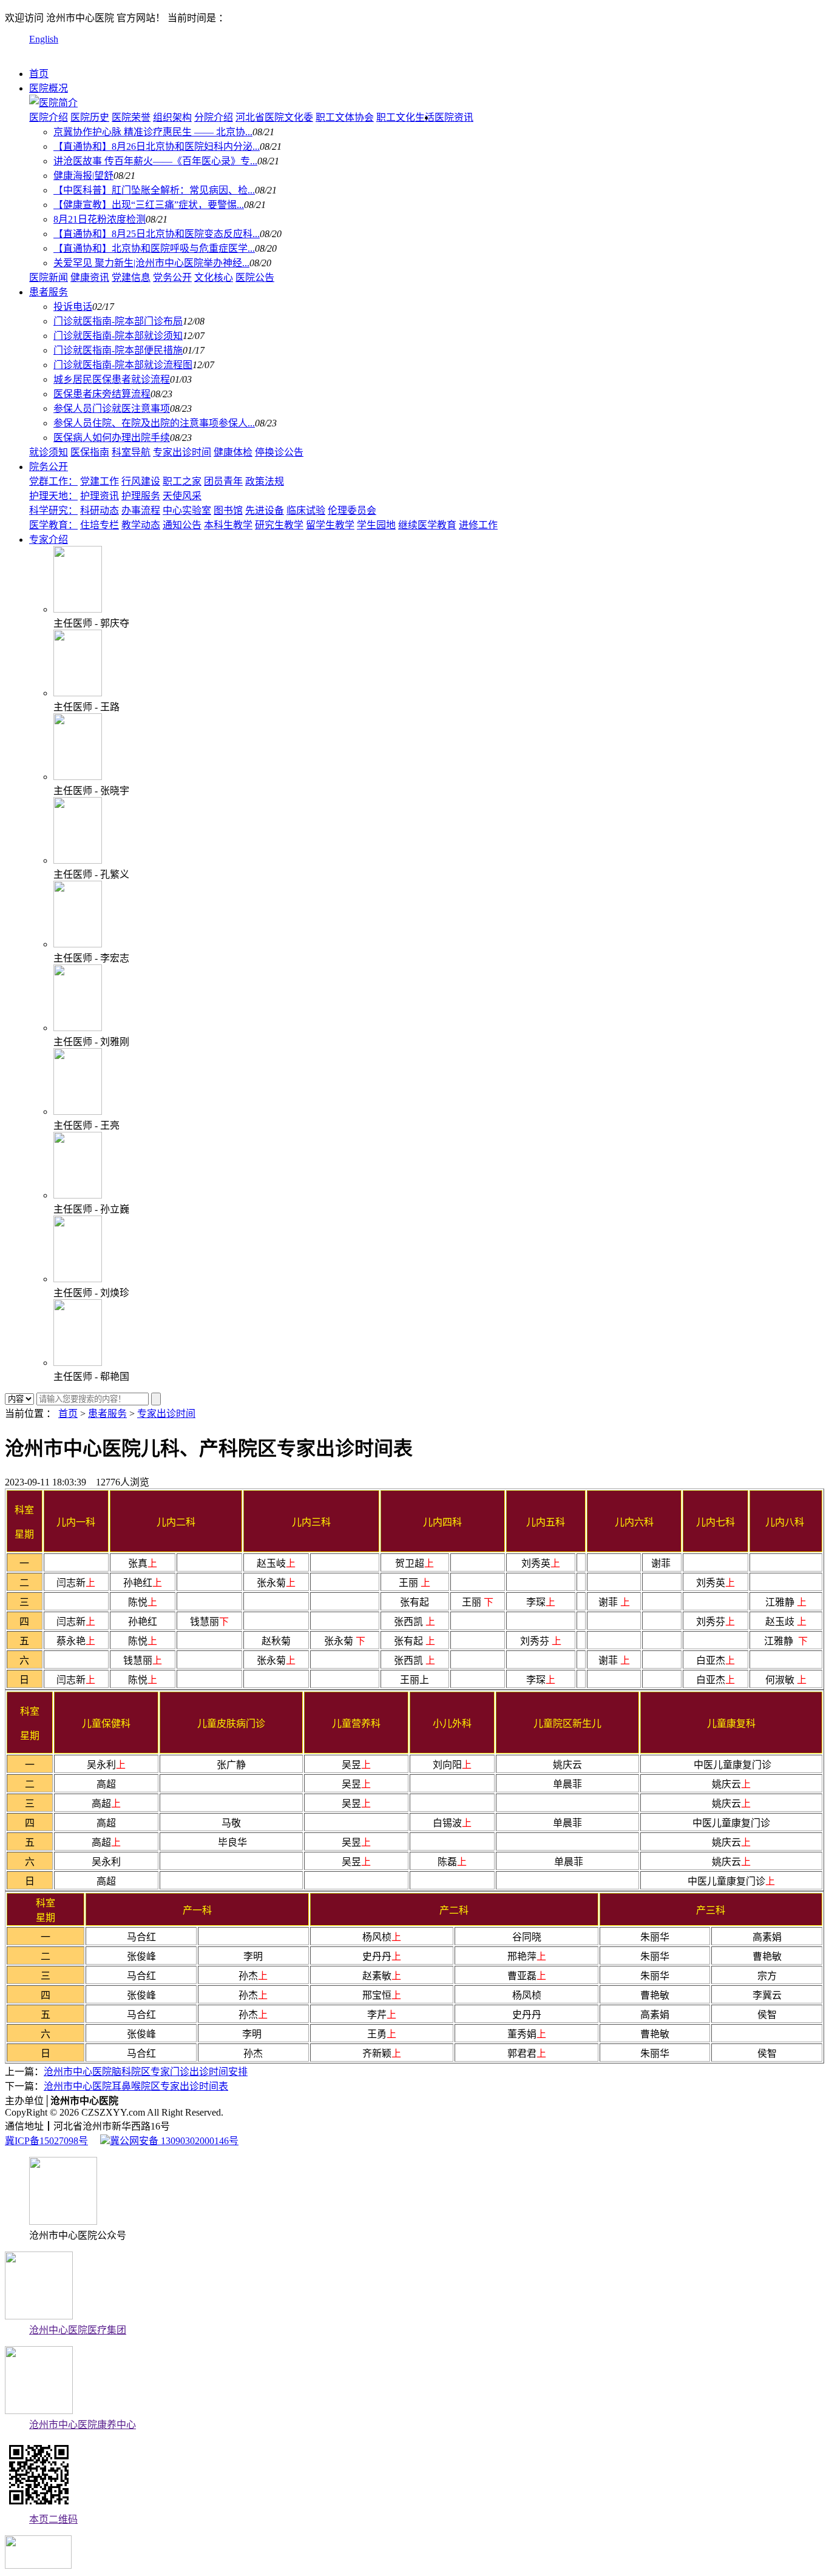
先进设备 (265, 510)
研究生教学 (279, 525)
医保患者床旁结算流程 (102, 394)
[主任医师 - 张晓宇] (78, 777)
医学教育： (53, 525)
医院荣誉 (131, 117)
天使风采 (182, 496)
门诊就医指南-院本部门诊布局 (118, 321)
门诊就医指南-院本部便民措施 (118, 350)
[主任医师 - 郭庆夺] (78, 609)
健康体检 (233, 452)
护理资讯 (100, 496)
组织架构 (172, 117)
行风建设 (141, 481)
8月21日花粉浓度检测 (100, 219)
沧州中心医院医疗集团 (78, 2330)
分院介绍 (214, 117)
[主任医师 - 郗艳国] (78, 1363)
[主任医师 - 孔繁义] (78, 860)
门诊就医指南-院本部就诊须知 (118, 336)
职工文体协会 (345, 117)
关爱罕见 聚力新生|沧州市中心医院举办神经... (151, 263)
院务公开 (49, 467)
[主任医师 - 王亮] (78, 1111)
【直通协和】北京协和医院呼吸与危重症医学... (154, 248)
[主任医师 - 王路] (78, 693)
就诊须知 (49, 452)
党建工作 (100, 481)
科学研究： (53, 510)
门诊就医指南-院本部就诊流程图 (123, 365)
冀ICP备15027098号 (46, 2141)
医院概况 (49, 88)
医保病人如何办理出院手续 (112, 438)
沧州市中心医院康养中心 (83, 2425)
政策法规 (265, 481)
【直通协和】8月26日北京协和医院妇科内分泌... (157, 146)
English (44, 39)
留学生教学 (330, 525)
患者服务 (49, 292)
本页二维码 (53, 2519)
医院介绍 (49, 117)
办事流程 (141, 510)
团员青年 (223, 481)
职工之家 (182, 481)
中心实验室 (187, 510)
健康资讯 (90, 277)
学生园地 (376, 525)
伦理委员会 (352, 510)
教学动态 (141, 525)
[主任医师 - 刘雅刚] (78, 1028)
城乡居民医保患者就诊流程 (112, 379)
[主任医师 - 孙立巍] (78, 1195)
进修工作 (478, 525)
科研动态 (100, 510)
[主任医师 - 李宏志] (78, 944)
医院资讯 (454, 117)
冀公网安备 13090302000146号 (174, 2141)
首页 (39, 74)
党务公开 (172, 277)
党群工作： (53, 481)
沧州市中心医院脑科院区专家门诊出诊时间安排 (146, 2072)
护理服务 (141, 496)
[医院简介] (53, 103)
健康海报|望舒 (83, 176)
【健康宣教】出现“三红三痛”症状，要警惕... (149, 205)
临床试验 (306, 510)
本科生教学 (228, 525)
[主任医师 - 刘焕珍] (78, 1279)
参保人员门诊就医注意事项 (112, 409)
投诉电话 (73, 307)
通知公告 (182, 525)
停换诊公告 (279, 452)
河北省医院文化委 (274, 117)
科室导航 (131, 452)
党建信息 (131, 277)
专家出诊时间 (182, 452)
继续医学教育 (427, 525)
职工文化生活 (405, 117)
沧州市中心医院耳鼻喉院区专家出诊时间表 (136, 2086)
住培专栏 (100, 525)
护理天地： (53, 496)
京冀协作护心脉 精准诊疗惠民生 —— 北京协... (153, 132)
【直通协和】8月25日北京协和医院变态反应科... (157, 234)
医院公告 (255, 277)
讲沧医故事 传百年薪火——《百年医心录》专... (155, 161)
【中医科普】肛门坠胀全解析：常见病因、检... (154, 190)
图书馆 (228, 510)
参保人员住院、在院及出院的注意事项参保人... (154, 423)
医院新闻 (49, 277)
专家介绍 (49, 540)
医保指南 (90, 452)
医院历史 (90, 117)
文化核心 (214, 277)
